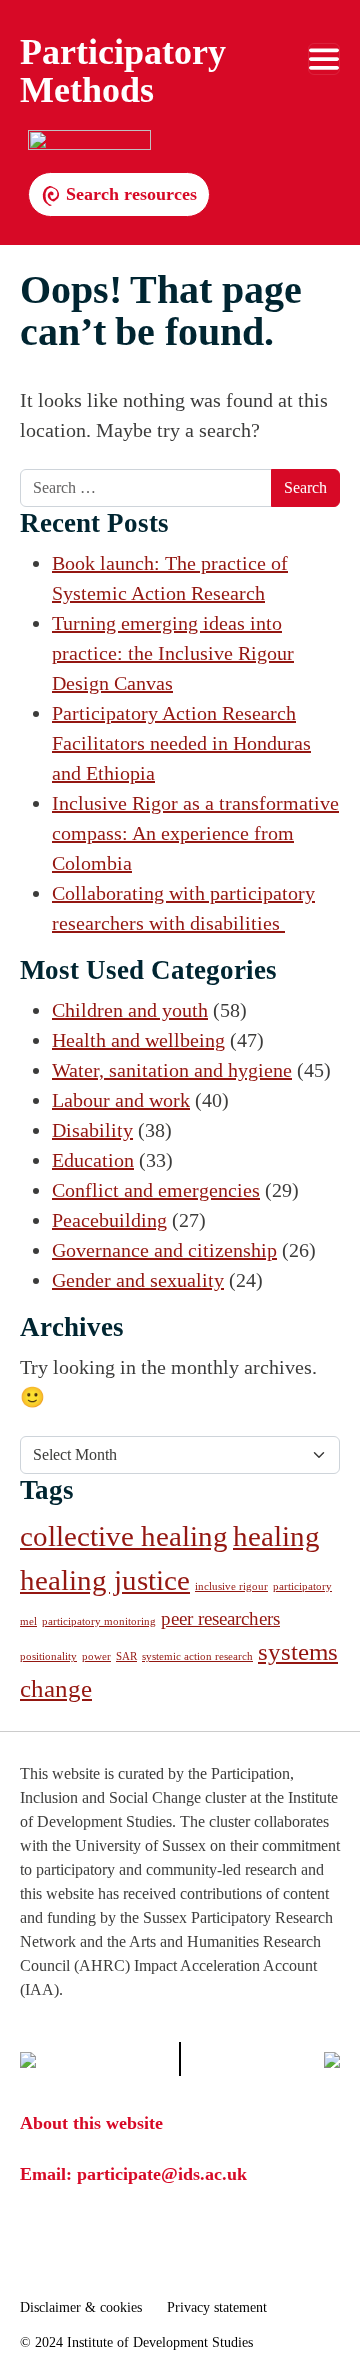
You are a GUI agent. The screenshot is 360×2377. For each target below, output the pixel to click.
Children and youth (130, 1010)
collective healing (124, 1536)
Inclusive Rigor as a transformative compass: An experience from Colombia (195, 833)
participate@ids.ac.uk (162, 2174)
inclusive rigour (231, 1586)
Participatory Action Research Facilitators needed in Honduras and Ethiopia (181, 743)
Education (93, 1160)
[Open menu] (324, 59)
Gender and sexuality (138, 1280)
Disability (92, 1130)
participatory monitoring (99, 1621)
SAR (126, 1656)
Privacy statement (217, 2307)
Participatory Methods (123, 71)
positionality (48, 1656)
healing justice (105, 1580)
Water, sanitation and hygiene (172, 1070)
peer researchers (220, 1618)
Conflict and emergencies (156, 1190)
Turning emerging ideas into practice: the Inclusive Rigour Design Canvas (173, 653)
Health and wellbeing (138, 1040)
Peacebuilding (109, 1220)
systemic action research (197, 1656)
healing (276, 1536)
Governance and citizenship (164, 1250)
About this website (91, 2123)
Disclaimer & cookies (81, 2307)
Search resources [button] (129, 194)
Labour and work (121, 1100)
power (96, 1656)
